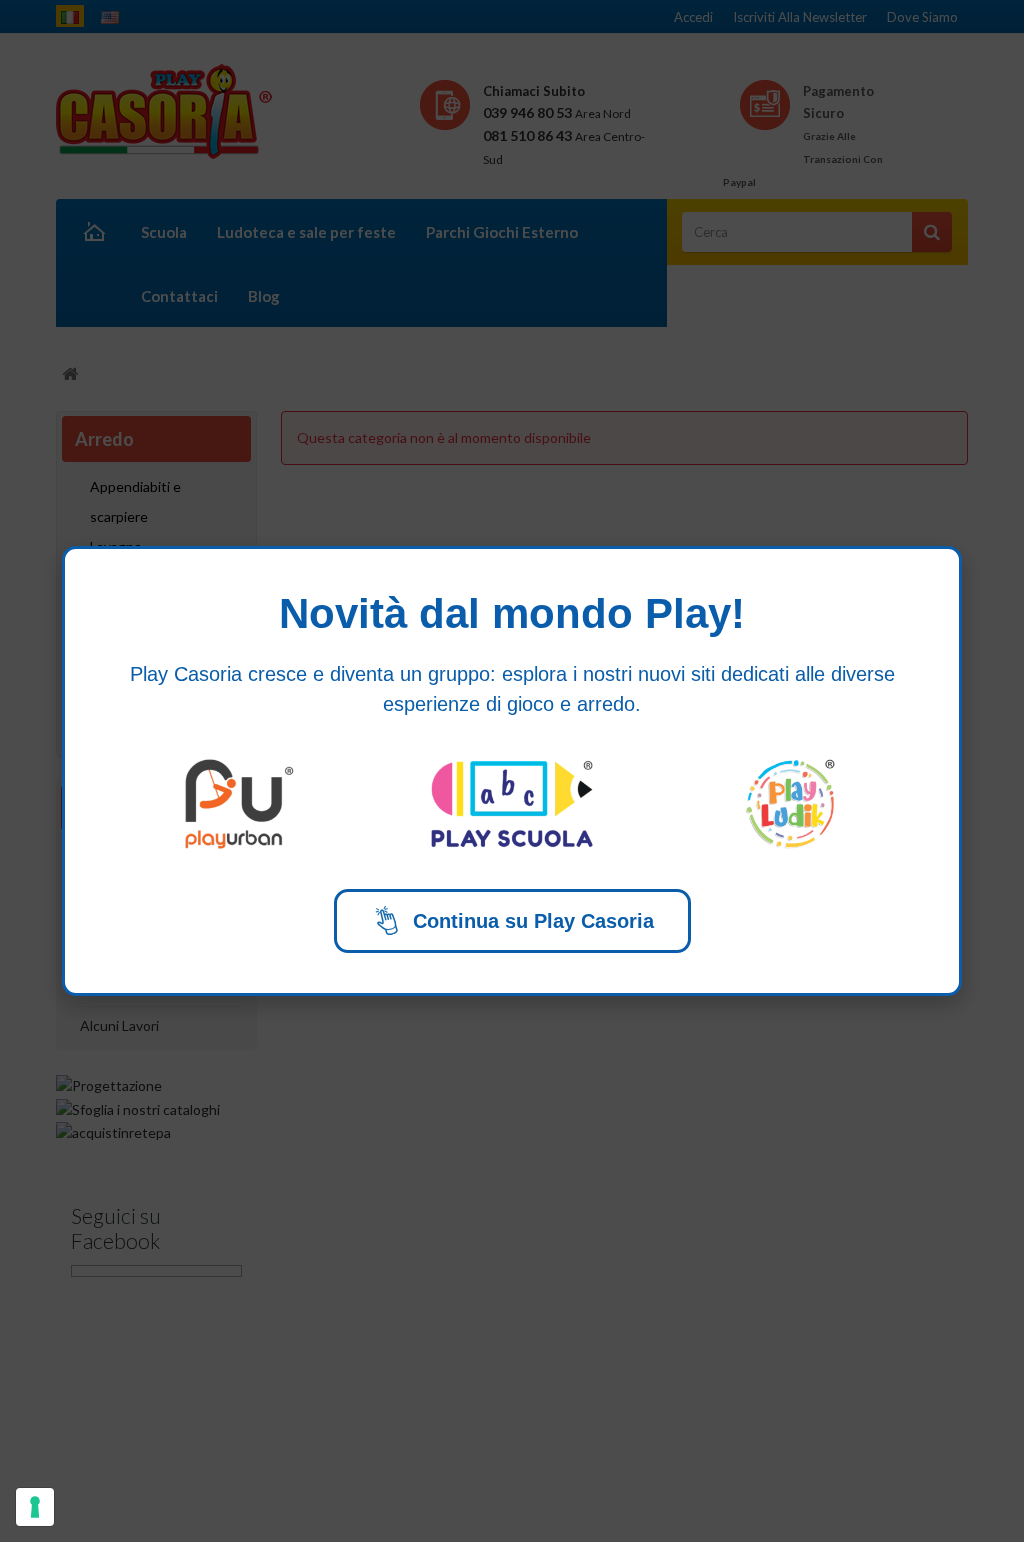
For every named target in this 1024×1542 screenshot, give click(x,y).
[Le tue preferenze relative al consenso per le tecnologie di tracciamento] (35, 1507)
